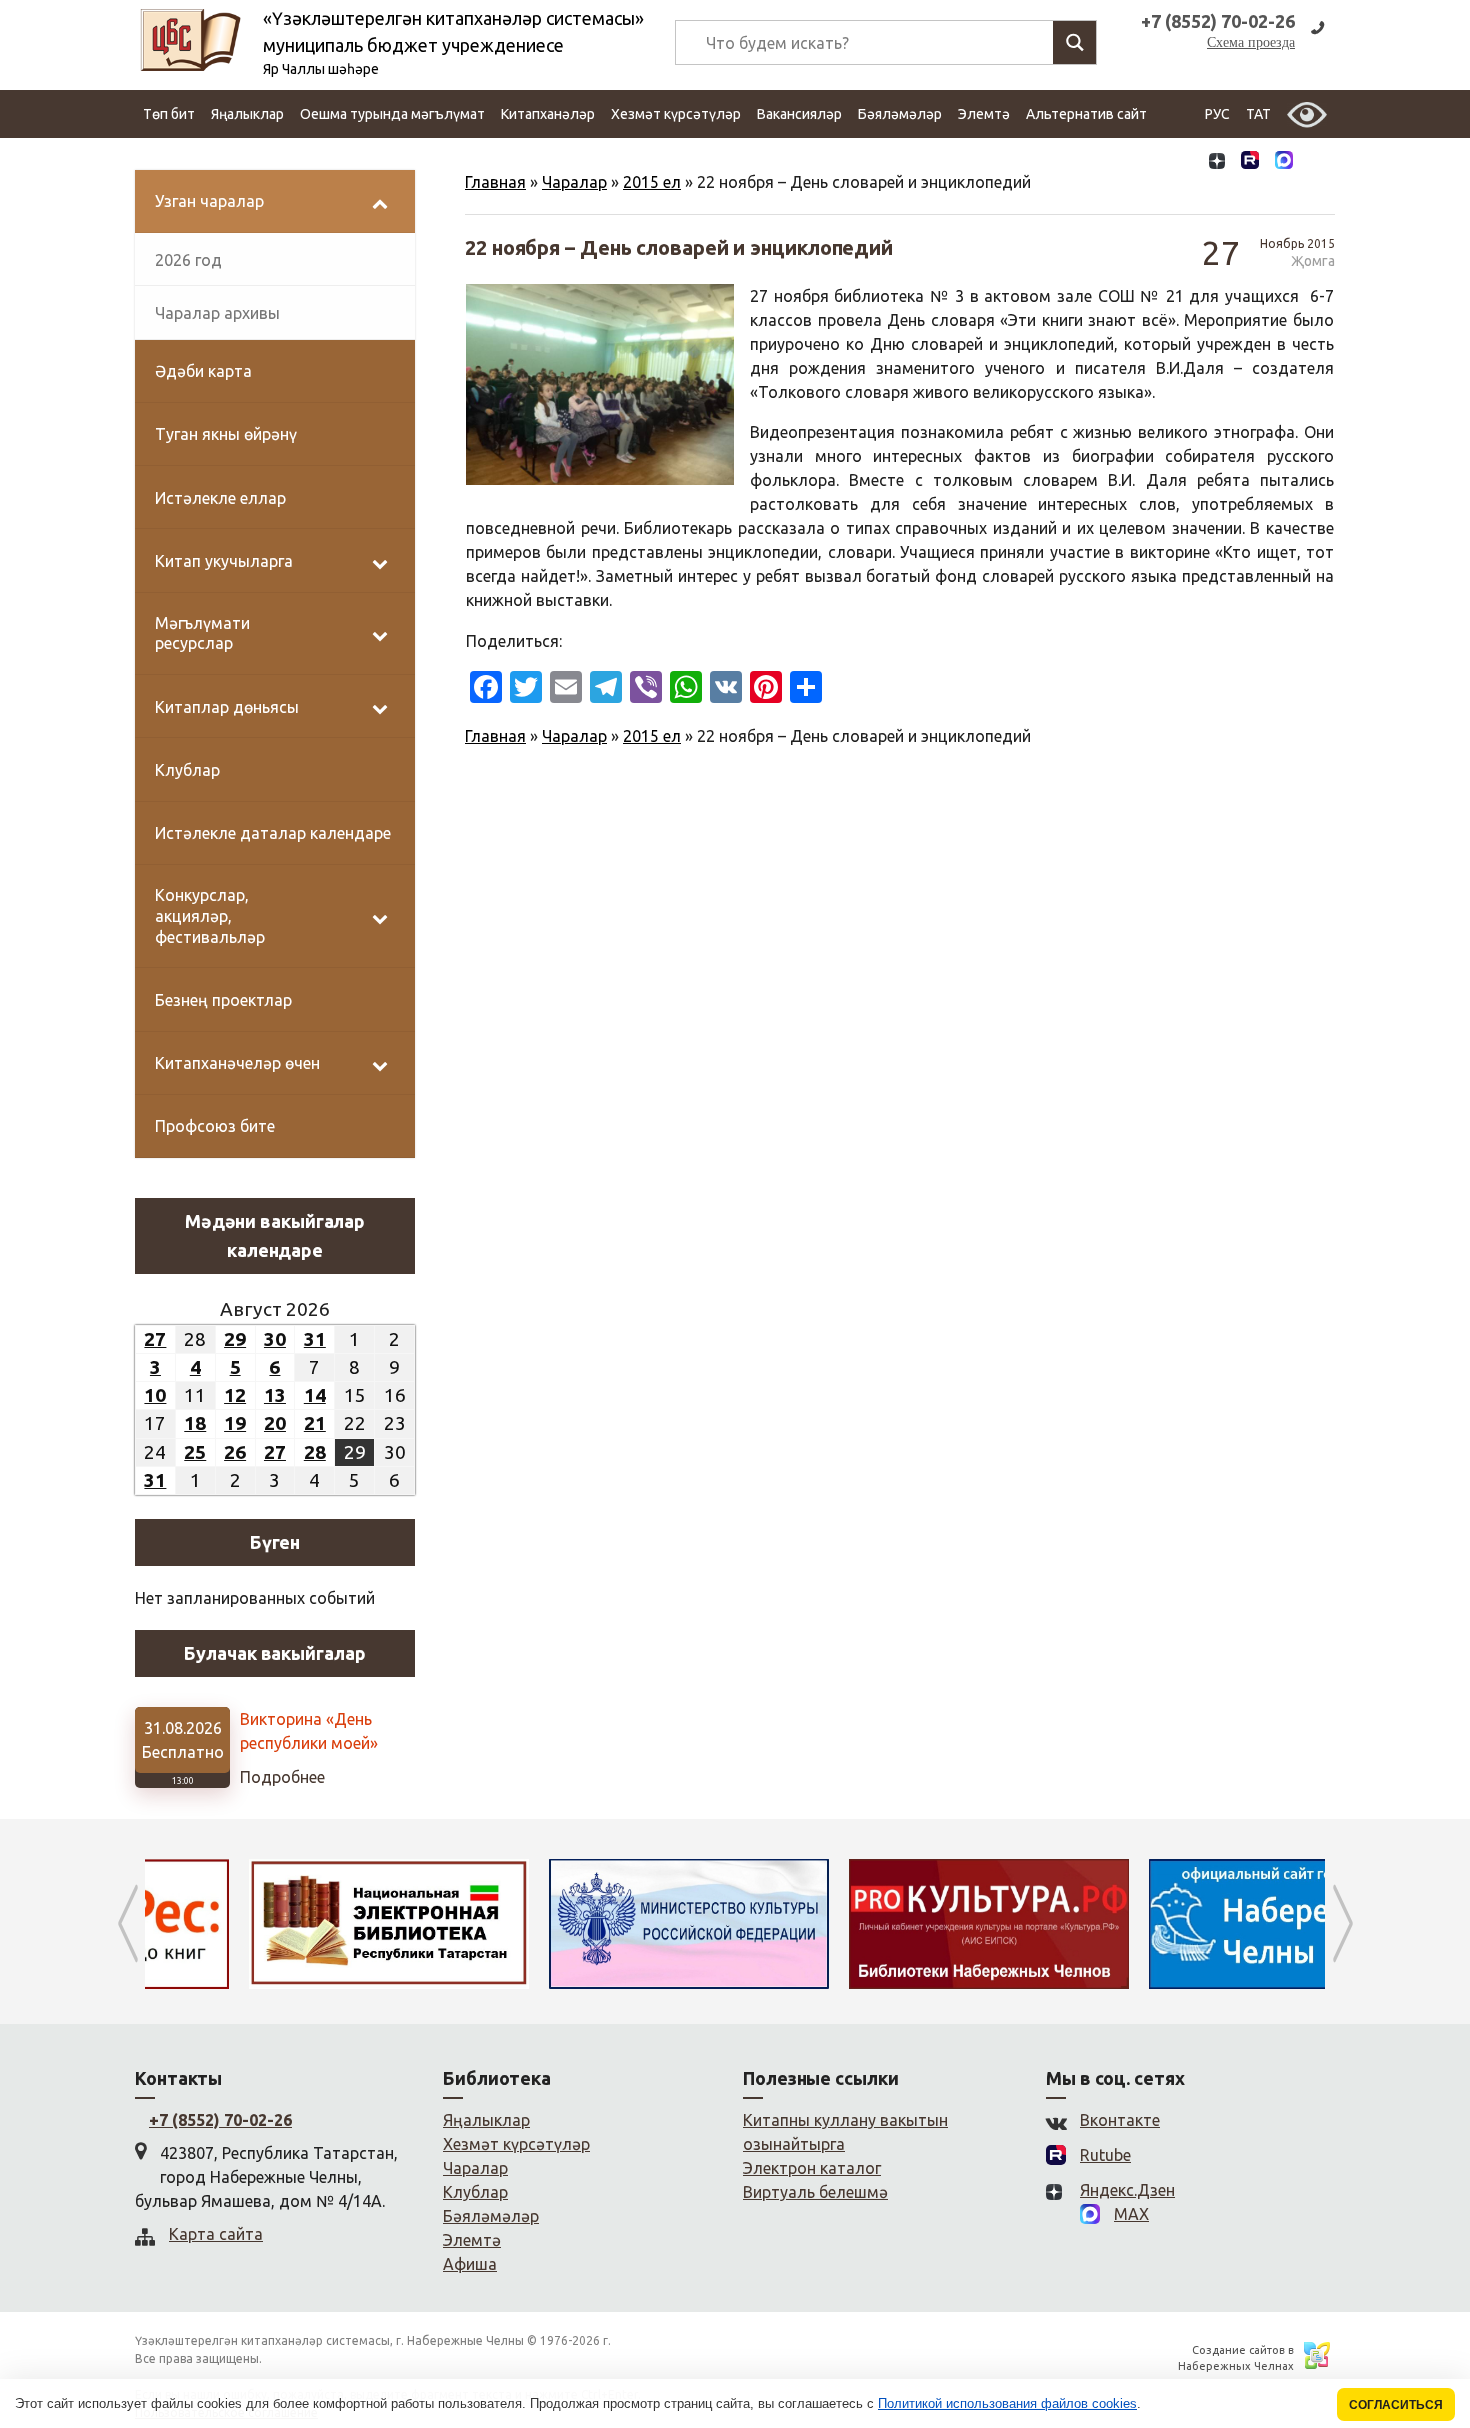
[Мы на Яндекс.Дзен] (1217, 162)
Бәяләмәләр (900, 114)
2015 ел (652, 182)
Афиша (470, 2264)
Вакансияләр (799, 114)
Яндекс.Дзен (1127, 2190)
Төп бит (169, 114)
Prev (127, 1924)
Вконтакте (1120, 2120)
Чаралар (574, 182)
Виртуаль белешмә (815, 2192)
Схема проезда (1251, 42)
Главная (495, 182)
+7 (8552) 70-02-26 (220, 2120)
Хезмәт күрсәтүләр (676, 114)
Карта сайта (216, 2234)
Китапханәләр (548, 114)
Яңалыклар (247, 114)
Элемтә (984, 114)
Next (1342, 1924)
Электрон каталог (812, 2168)
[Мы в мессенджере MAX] (1284, 162)
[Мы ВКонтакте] (1183, 162)
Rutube (1105, 2155)
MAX (1131, 2214)
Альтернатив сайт (1086, 114)
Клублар (475, 2192)
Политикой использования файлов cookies (1007, 2403)
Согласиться (1396, 2404)
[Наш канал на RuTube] (1250, 162)
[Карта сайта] (1318, 162)
